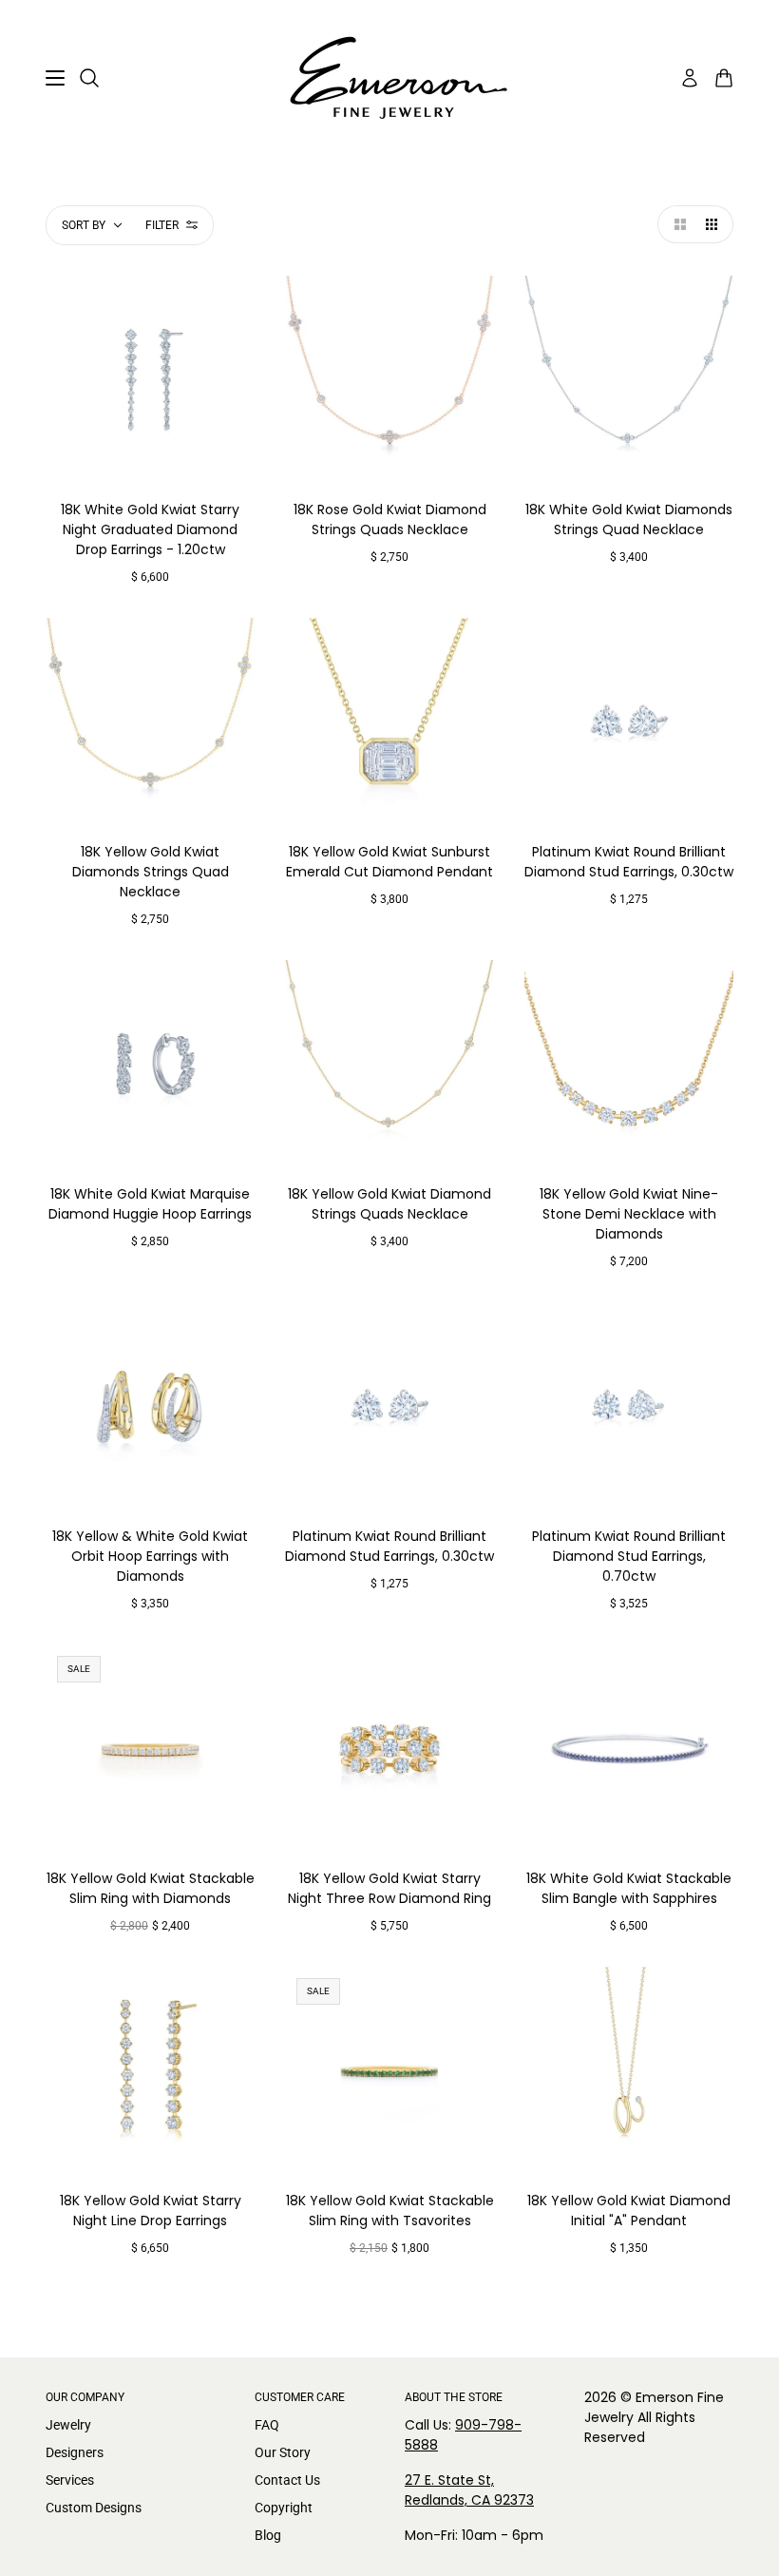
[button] (676, 224)
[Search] (89, 78)
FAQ (267, 2425)
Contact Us (287, 2480)
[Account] (690, 78)
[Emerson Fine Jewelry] (389, 78)
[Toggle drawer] (55, 78)
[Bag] (724, 78)
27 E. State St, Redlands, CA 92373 (469, 2490)
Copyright (284, 2508)
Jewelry (68, 2425)
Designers (75, 2452)
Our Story (283, 2452)
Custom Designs (94, 2508)
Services (70, 2480)
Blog (268, 2535)
